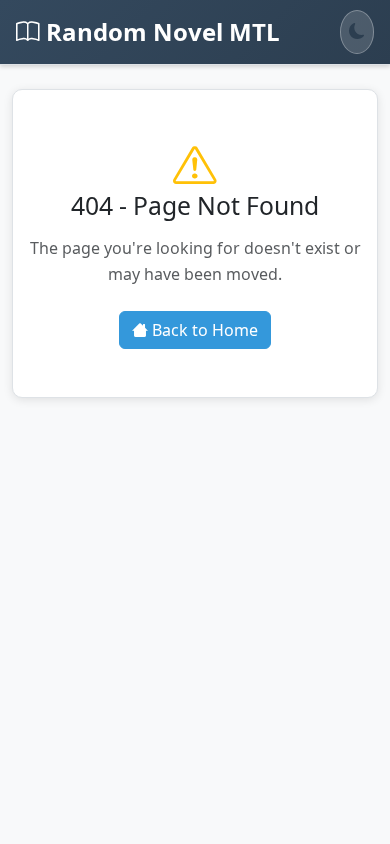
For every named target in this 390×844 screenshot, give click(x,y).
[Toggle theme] (357, 32)
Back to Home (203, 330)
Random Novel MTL (160, 31)
